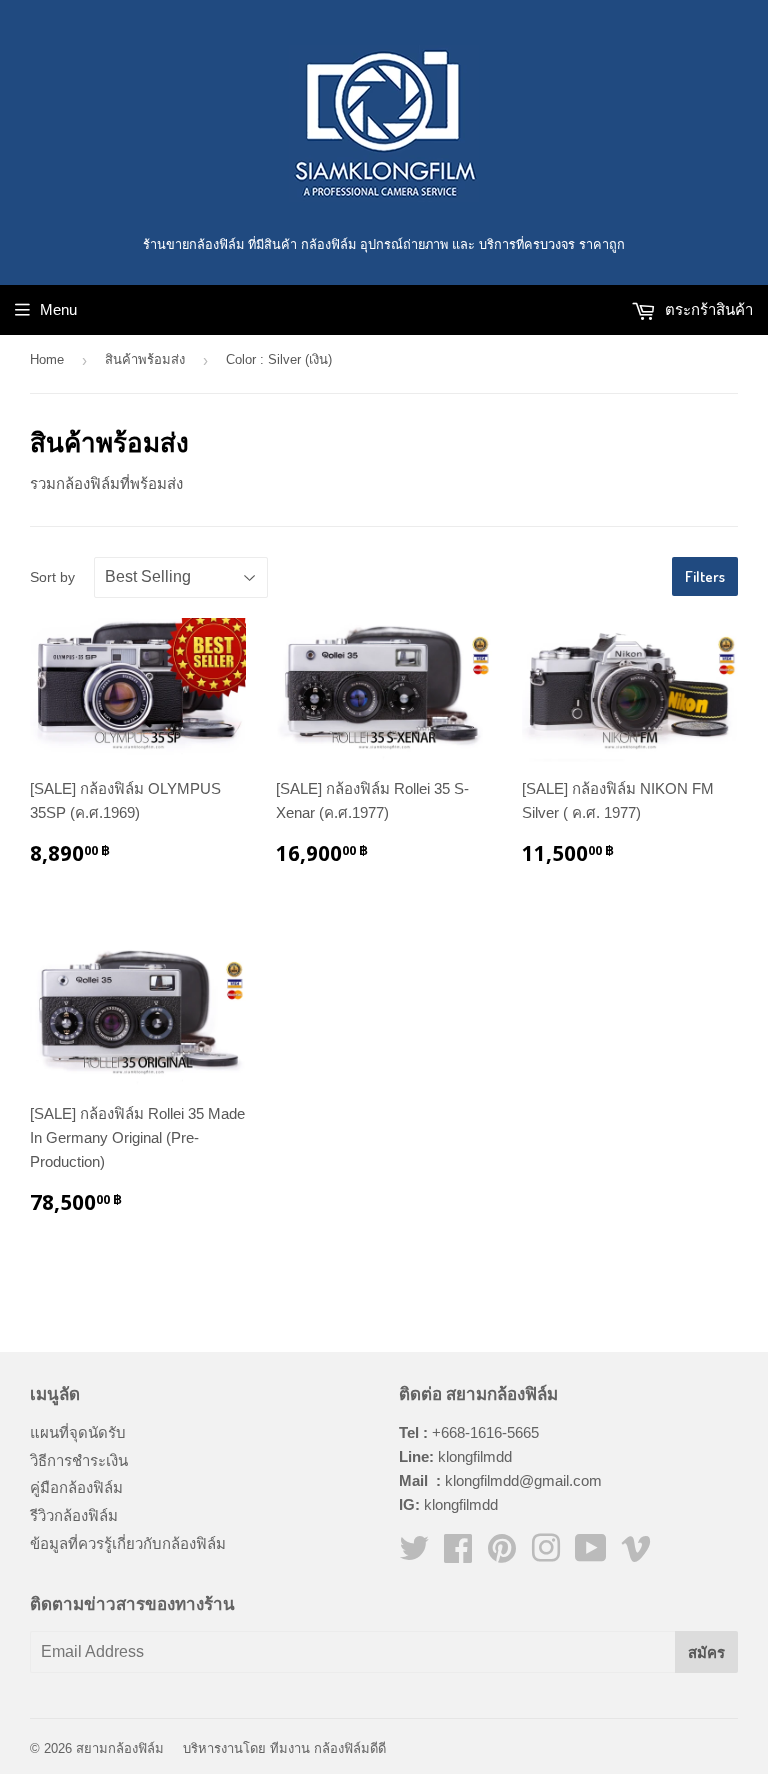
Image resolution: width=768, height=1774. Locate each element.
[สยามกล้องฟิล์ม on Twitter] (414, 1554)
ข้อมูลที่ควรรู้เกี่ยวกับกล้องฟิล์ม (128, 1543)
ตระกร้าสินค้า (707, 309)
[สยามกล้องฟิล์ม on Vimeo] (636, 1554)
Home (47, 359)
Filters (705, 576)
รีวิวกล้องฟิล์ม (74, 1515)
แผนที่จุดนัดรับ (78, 1432)
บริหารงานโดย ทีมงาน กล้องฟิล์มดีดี (284, 1748)
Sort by (52, 577)
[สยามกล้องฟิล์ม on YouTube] (591, 1554)
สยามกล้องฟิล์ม (120, 1748)
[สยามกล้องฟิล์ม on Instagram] (546, 1554)
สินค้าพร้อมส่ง (145, 359)
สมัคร (706, 1652)
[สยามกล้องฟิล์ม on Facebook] (458, 1554)
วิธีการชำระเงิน (79, 1460)
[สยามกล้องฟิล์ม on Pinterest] (502, 1554)
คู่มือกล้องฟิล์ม (76, 1487)
